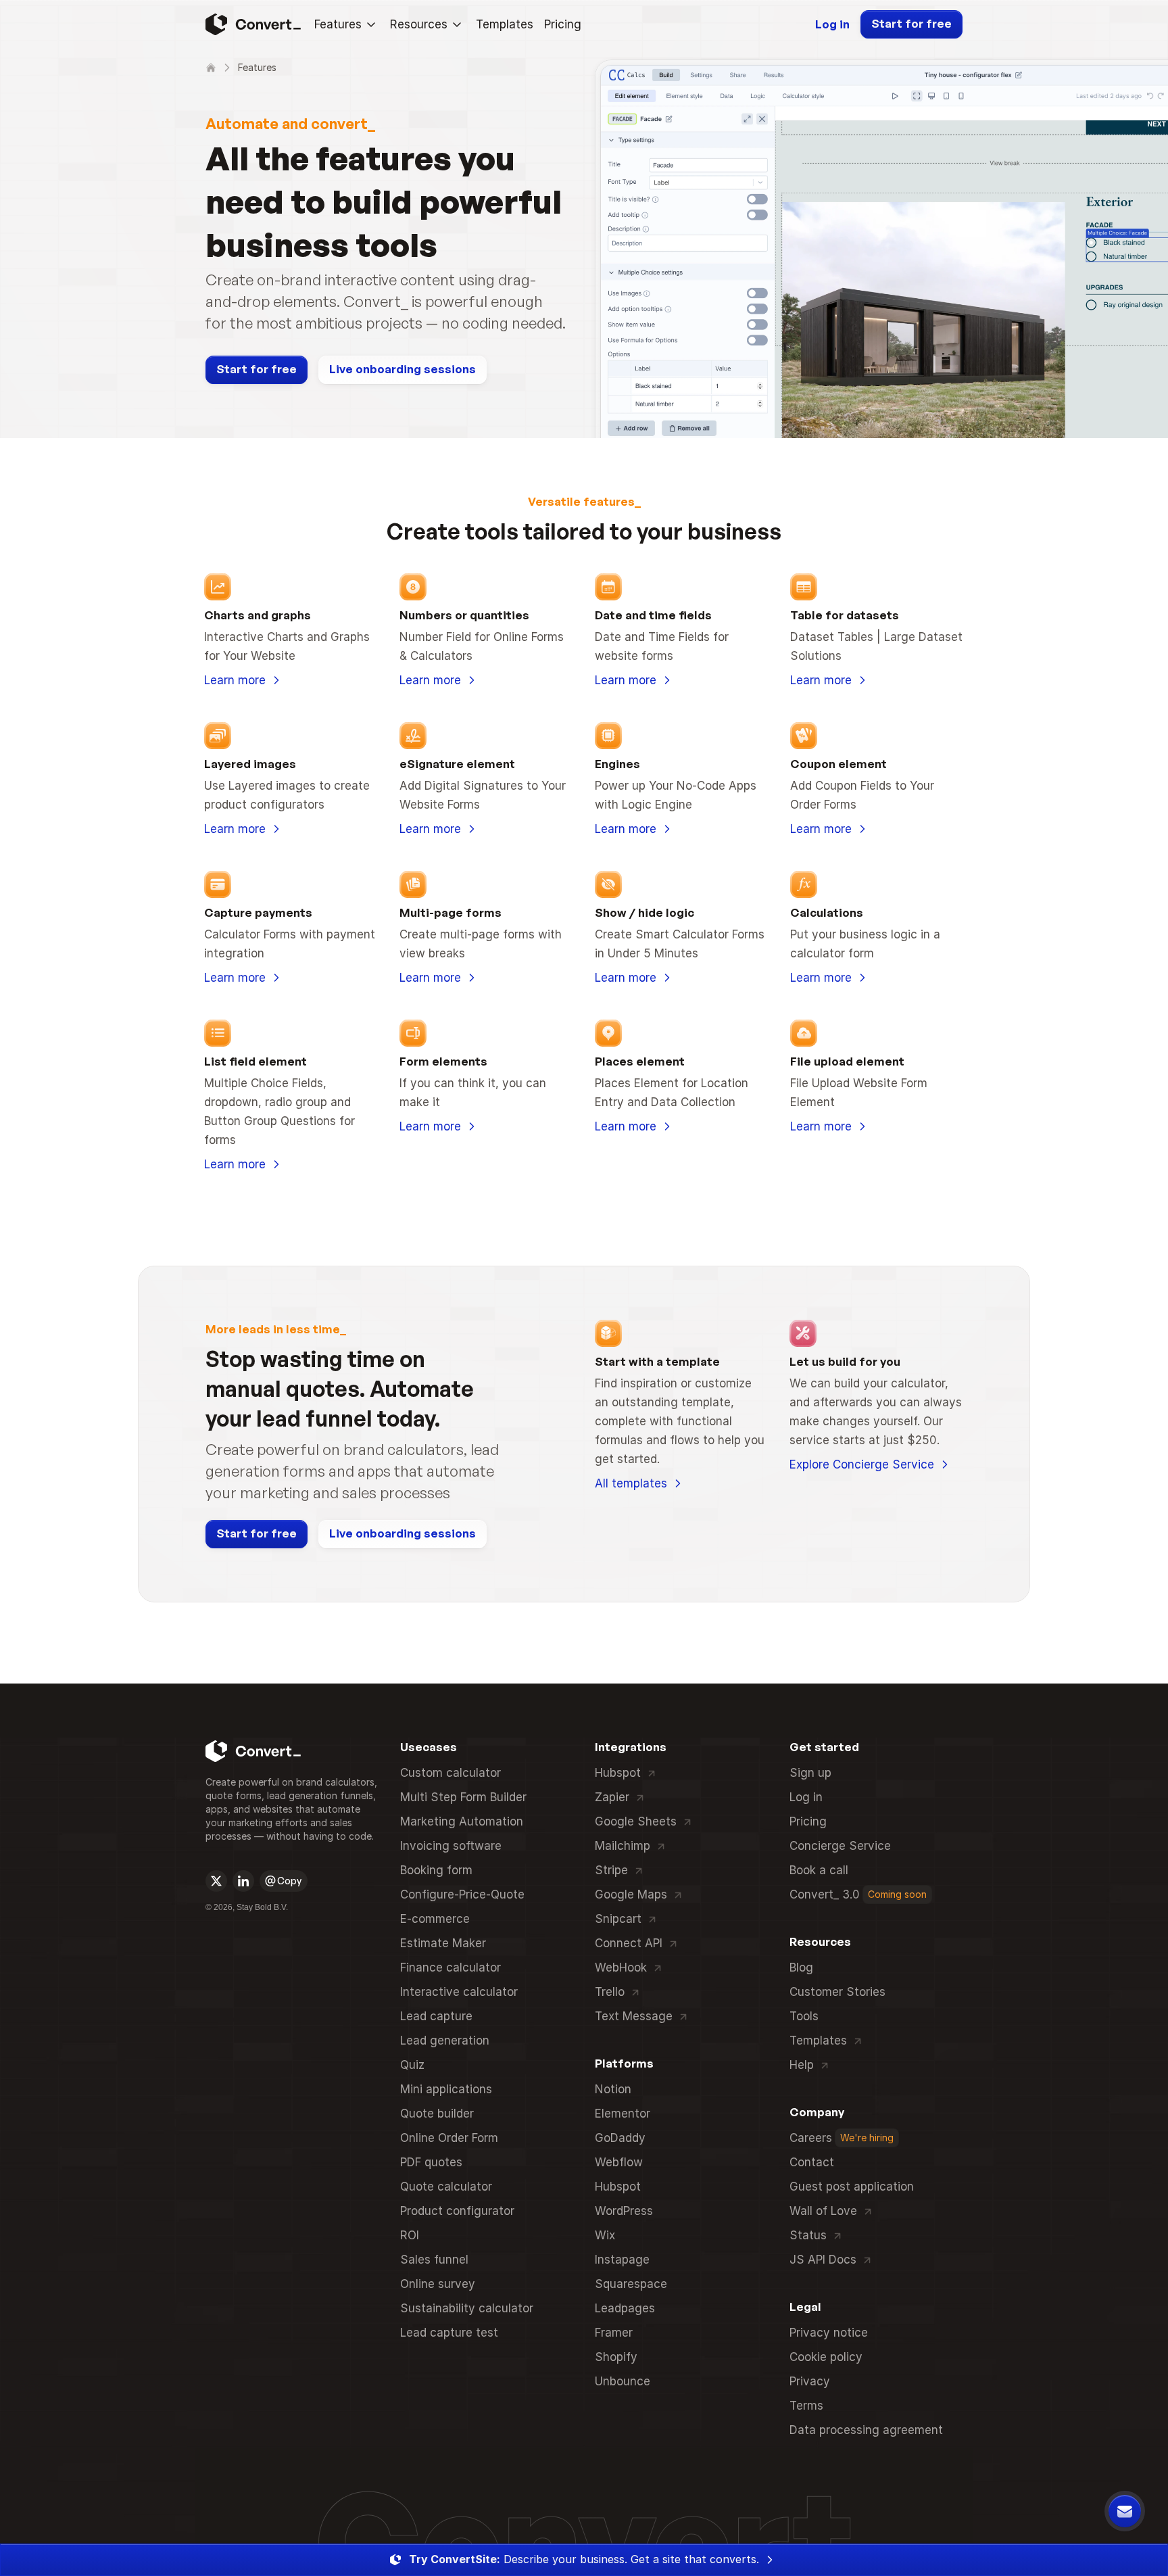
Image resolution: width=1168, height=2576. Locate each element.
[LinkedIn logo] (243, 1881)
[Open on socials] (216, 1881)
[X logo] (216, 1881)
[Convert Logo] (252, 24)
